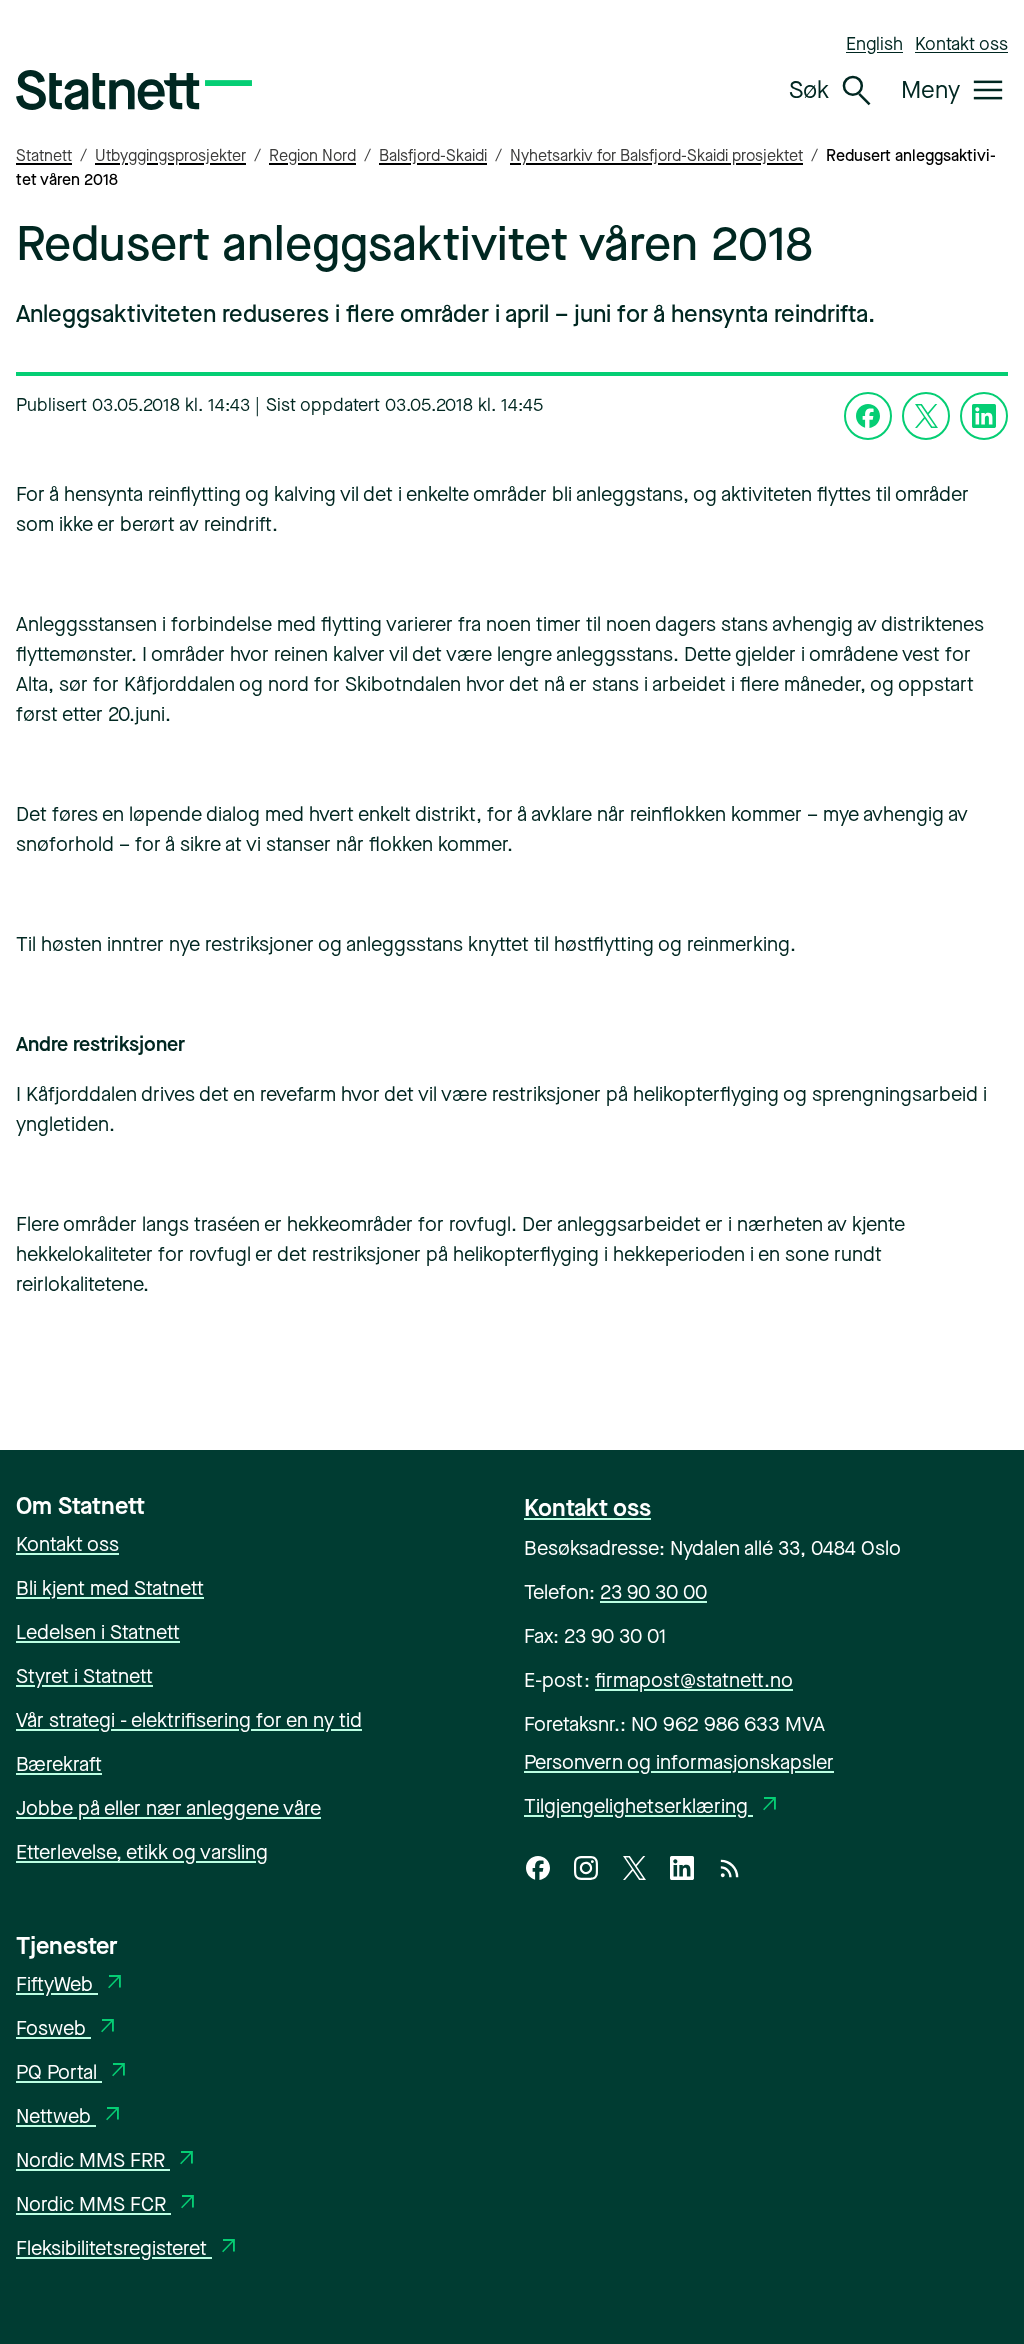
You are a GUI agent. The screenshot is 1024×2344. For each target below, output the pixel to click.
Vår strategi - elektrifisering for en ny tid (189, 1720)
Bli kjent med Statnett (110, 1588)
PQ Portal (73, 2072)
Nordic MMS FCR (108, 2204)
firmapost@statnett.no (694, 1680)
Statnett (44, 155)
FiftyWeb (71, 1984)
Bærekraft (59, 1764)
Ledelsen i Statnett (98, 1632)
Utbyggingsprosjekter (170, 155)
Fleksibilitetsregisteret (128, 2248)
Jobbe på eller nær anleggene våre (168, 1808)
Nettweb (70, 2116)
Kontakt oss (961, 44)
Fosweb (68, 2028)
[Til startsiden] (134, 90)
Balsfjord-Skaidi (433, 155)
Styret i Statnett (84, 1676)
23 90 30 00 (653, 1592)
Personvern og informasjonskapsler (679, 1762)
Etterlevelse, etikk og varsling (142, 1852)
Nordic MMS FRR (107, 2160)
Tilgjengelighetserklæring (653, 1806)
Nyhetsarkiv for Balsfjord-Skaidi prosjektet (656, 155)
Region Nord (312, 155)
